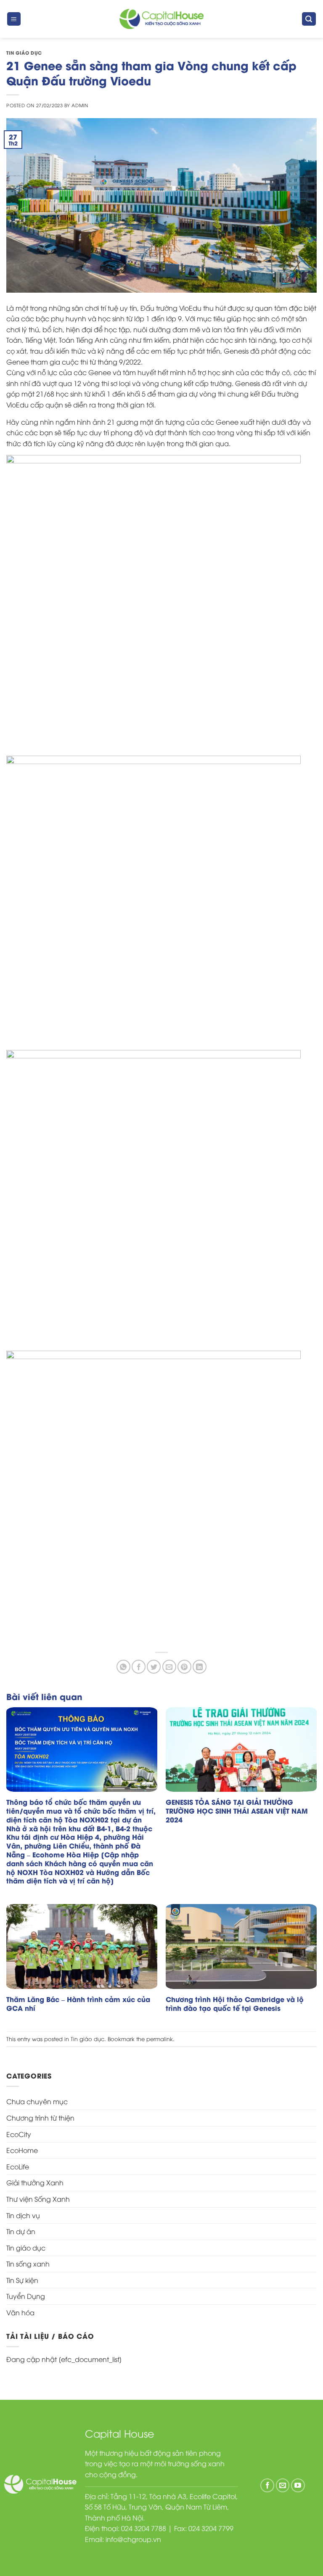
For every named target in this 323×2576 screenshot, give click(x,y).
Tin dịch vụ (23, 2215)
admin (80, 105)
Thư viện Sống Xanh (38, 2199)
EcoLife (18, 2166)
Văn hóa (20, 2312)
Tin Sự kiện (22, 2280)
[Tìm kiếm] (309, 19)
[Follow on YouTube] (298, 2485)
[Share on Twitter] (154, 1667)
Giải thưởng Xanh (35, 2182)
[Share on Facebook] (139, 1667)
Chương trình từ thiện (40, 2118)
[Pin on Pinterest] (184, 1667)
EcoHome (22, 2150)
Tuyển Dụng (26, 2296)
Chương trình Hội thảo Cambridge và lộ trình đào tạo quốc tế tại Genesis (235, 2004)
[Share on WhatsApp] (123, 1667)
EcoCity (19, 2134)
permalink (160, 2039)
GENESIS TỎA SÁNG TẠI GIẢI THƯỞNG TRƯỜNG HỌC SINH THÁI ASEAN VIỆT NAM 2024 (237, 1811)
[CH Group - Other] (161, 19)
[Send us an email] (283, 2485)
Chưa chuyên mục (37, 2101)
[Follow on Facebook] (267, 2485)
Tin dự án (21, 2231)
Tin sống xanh (28, 2264)
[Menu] (14, 19)
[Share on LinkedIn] (200, 1667)
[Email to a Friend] (169, 1667)
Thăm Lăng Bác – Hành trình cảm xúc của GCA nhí (78, 2004)
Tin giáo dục (24, 53)
